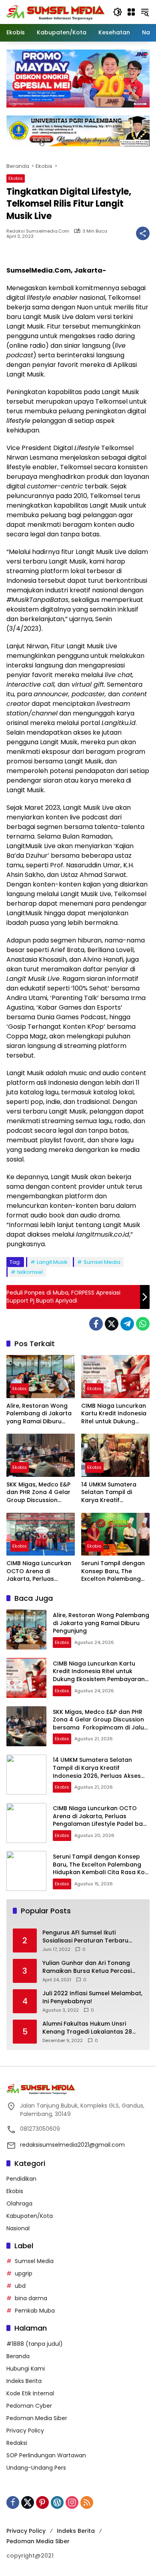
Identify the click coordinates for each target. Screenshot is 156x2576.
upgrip (24, 2273)
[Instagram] (72, 2502)
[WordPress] (57, 2502)
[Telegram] (127, 1324)
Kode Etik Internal (30, 2393)
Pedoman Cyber (29, 2406)
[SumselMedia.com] (56, 12)
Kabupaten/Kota (30, 2216)
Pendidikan (21, 2179)
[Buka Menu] (131, 12)
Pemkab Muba (35, 2311)
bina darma (31, 2298)
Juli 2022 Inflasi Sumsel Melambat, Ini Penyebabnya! (92, 1997)
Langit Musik (52, 1262)
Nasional (18, 2228)
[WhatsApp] (143, 1324)
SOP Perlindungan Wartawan (46, 2455)
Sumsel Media (102, 1262)
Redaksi (17, 2443)
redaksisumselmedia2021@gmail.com (72, 2145)
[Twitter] (112, 1324)
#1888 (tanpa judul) (35, 2344)
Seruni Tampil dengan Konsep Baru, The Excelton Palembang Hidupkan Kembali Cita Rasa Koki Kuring (114, 1571)
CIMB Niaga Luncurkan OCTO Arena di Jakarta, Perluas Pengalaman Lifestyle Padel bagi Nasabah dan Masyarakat (39, 1571)
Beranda (18, 2356)
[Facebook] (96, 1324)
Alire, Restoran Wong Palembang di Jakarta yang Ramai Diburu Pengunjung (39, 1414)
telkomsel (30, 1272)
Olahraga (19, 2203)
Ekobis (16, 178)
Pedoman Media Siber (37, 2418)
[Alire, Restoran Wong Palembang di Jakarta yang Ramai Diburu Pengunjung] (41, 1376)
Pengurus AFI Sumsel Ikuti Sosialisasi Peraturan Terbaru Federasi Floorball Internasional (89, 1937)
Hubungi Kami (26, 2369)
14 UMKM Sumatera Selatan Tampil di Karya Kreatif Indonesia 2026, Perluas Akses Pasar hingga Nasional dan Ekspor (112, 1493)
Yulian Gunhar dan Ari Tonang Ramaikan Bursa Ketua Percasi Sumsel (87, 1967)
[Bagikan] (143, 233)
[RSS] (87, 2502)
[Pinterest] (42, 2502)
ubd (20, 2286)
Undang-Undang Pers (36, 2468)
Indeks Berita (24, 2381)
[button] (118, 12)
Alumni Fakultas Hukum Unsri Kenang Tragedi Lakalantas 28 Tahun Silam (87, 2028)
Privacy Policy (25, 2431)
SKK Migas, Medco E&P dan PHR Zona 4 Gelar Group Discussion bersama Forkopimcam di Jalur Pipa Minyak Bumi (38, 1493)
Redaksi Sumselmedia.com (38, 231)
